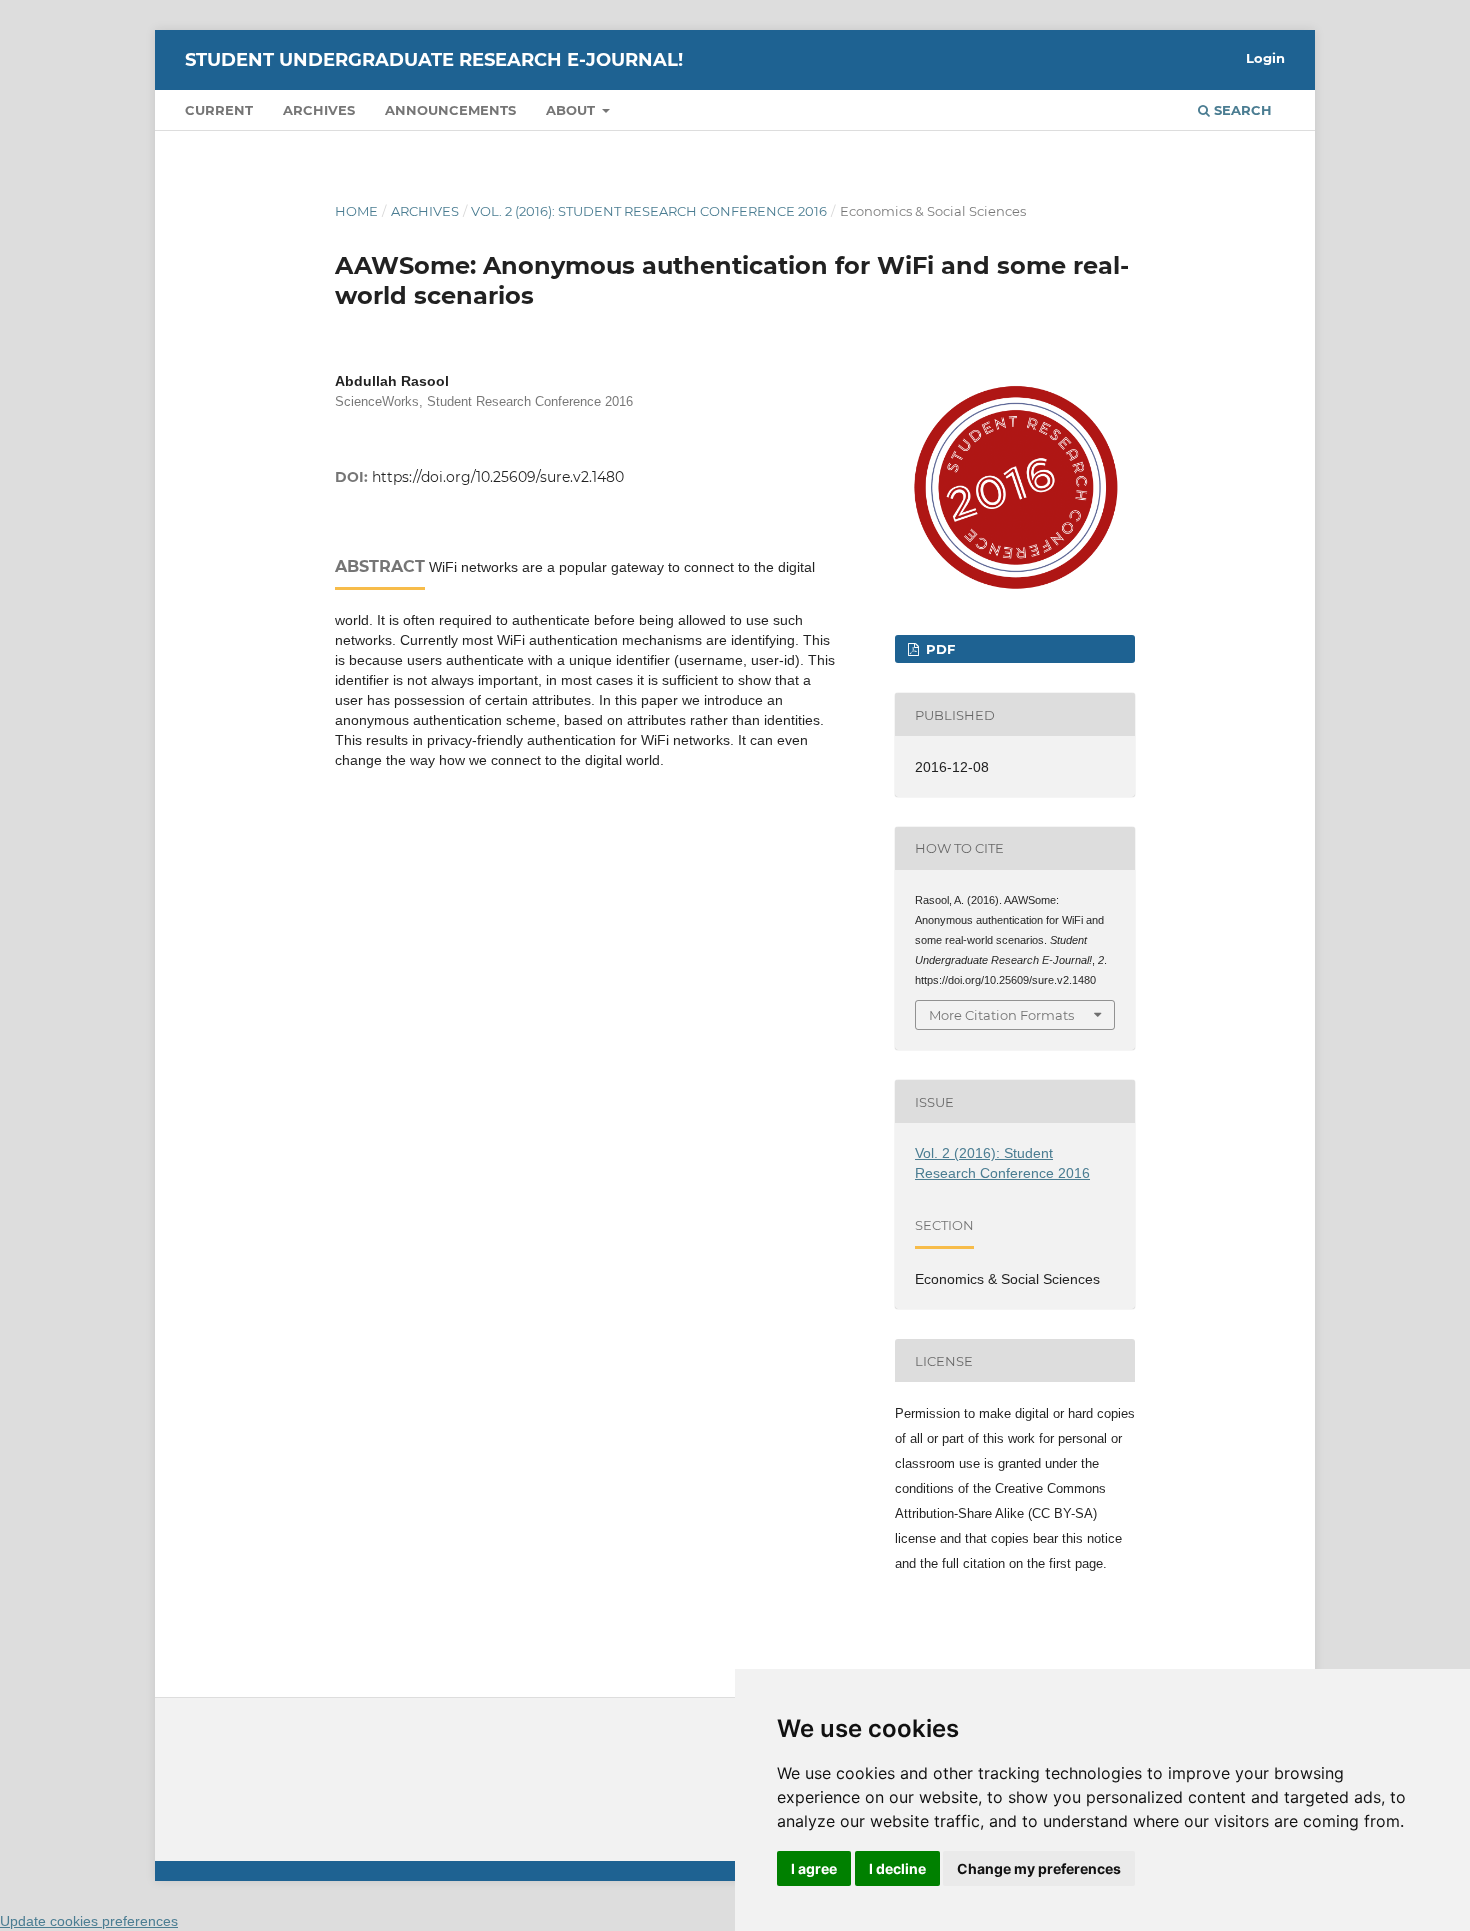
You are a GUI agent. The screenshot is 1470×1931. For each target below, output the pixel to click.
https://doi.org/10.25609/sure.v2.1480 (498, 477)
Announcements (450, 110)
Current (219, 110)
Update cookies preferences (89, 1921)
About (572, 110)
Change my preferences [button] (1039, 1868)
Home (356, 211)
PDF (938, 649)
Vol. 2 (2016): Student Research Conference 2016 (649, 211)
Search (1241, 110)
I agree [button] (814, 1868)
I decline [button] (897, 1868)
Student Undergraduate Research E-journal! (434, 60)
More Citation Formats (1001, 1015)
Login (1265, 58)
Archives (319, 110)
